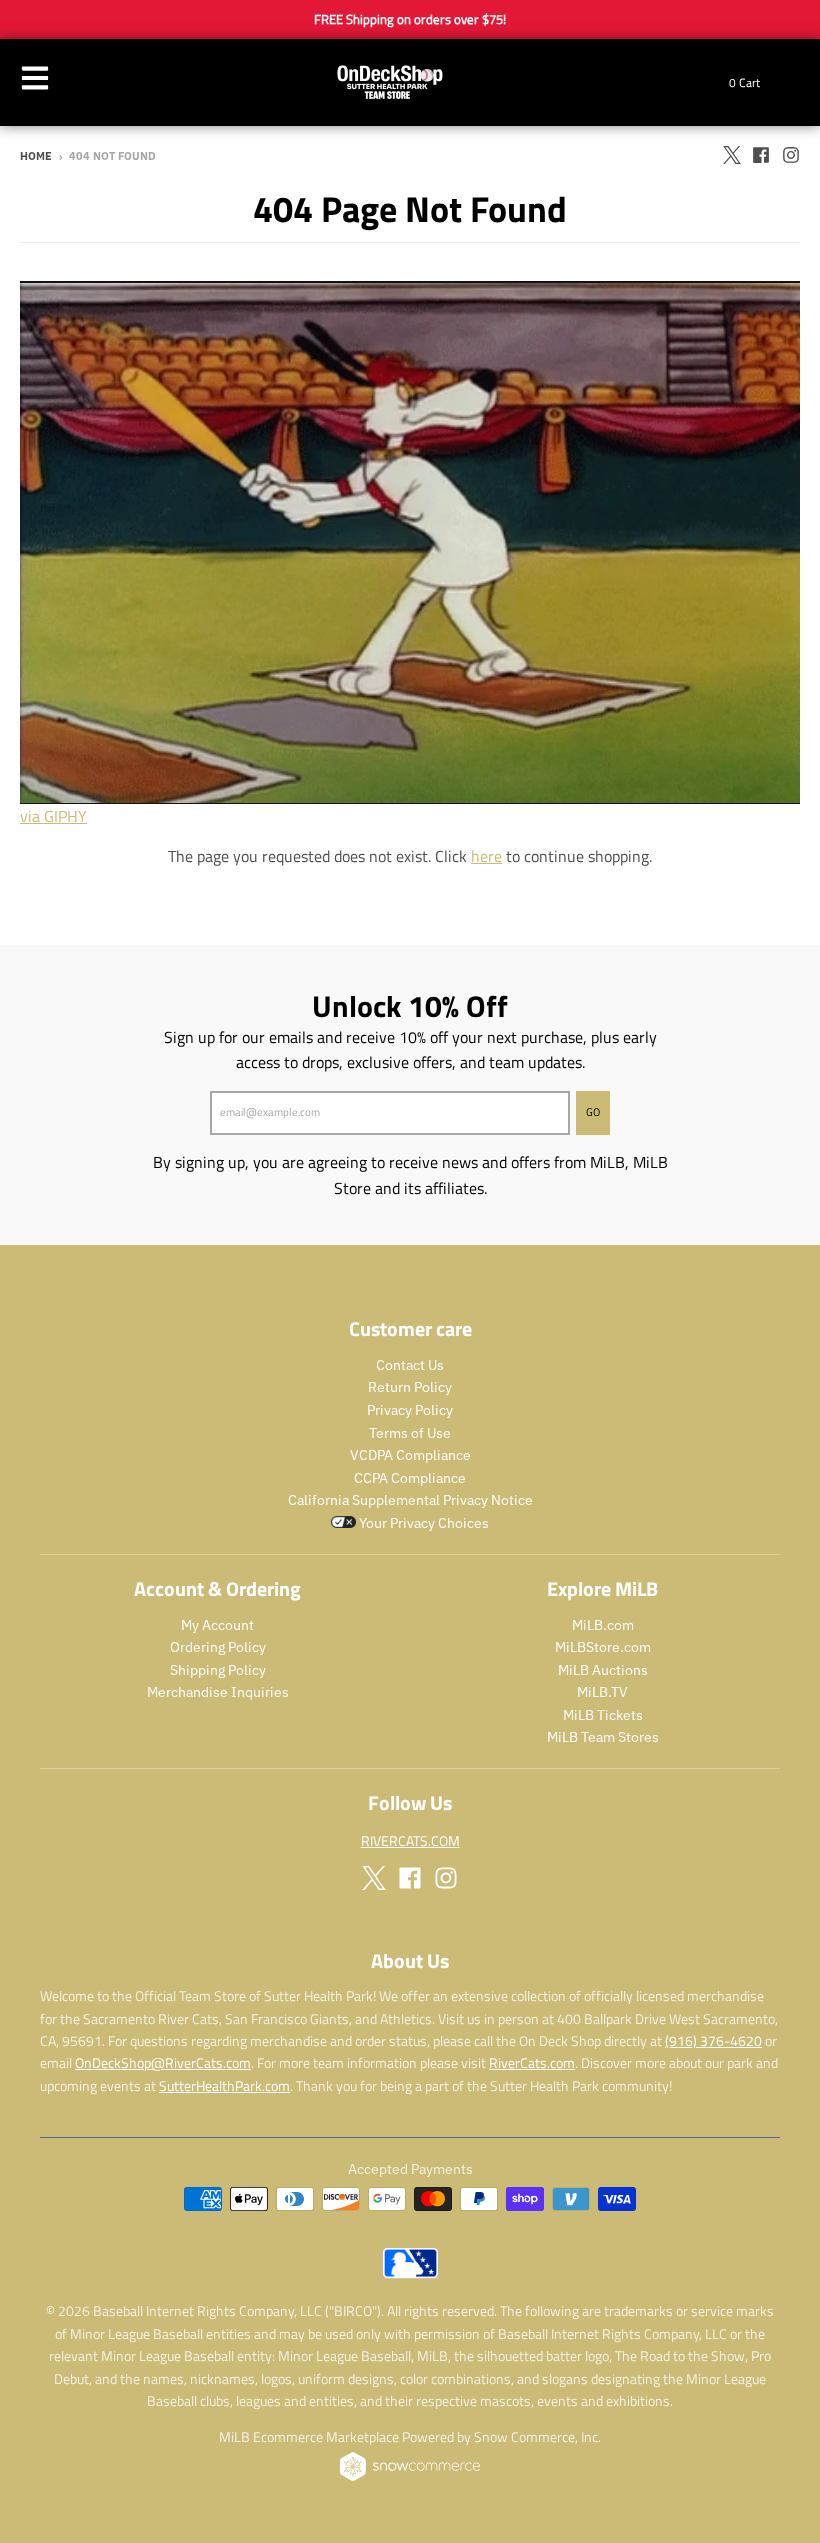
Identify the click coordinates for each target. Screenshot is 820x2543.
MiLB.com (603, 1625)
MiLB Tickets (603, 1715)
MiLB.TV (602, 1692)
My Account (217, 1625)
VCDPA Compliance (410, 1455)
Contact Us (410, 1365)
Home (36, 156)
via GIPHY (53, 816)
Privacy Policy (410, 1410)
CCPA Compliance (410, 1478)
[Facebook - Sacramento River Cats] (761, 155)
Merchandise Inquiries (218, 1692)
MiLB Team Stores (603, 1737)
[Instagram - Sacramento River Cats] (791, 155)
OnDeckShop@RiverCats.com (163, 2062)
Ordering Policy (218, 1647)
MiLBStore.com (603, 1647)
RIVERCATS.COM (410, 1840)
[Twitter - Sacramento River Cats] (731, 155)
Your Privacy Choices (422, 1523)
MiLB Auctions (603, 1670)
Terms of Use (410, 1433)
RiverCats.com (532, 2062)
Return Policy (410, 1387)
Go (593, 1112)
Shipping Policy (218, 1670)
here (486, 856)
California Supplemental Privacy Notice (410, 1500)
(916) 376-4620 (713, 2040)
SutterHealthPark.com (224, 2085)
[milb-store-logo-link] (410, 2273)
